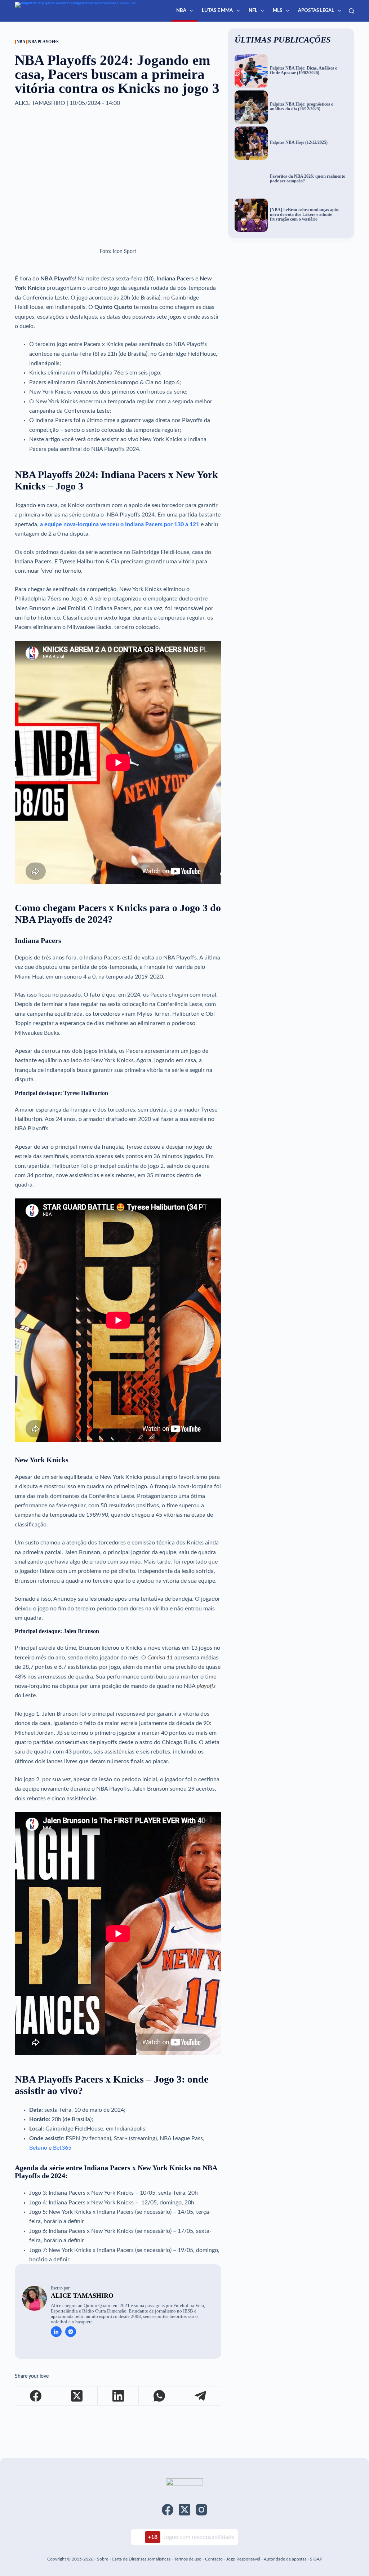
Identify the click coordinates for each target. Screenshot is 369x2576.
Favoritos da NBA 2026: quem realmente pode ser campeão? (307, 179)
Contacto (214, 2559)
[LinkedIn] (118, 2396)
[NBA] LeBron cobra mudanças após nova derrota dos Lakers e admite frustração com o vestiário (304, 214)
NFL (253, 11)
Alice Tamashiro (82, 2296)
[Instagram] (201, 2510)
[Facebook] (36, 2396)
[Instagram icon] (71, 2332)
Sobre (103, 2559)
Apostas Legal (316, 11)
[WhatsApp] (159, 2396)
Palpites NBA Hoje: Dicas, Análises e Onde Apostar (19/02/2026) (303, 71)
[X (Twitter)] (77, 2396)
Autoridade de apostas (285, 2559)
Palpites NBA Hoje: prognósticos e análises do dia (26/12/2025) (301, 107)
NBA (181, 11)
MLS (277, 11)
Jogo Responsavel (244, 2559)
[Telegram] (201, 2396)
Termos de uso (188, 2559)
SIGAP (316, 2559)
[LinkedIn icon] (56, 2332)
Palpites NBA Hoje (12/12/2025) (299, 143)
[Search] (352, 11)
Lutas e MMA (217, 11)
